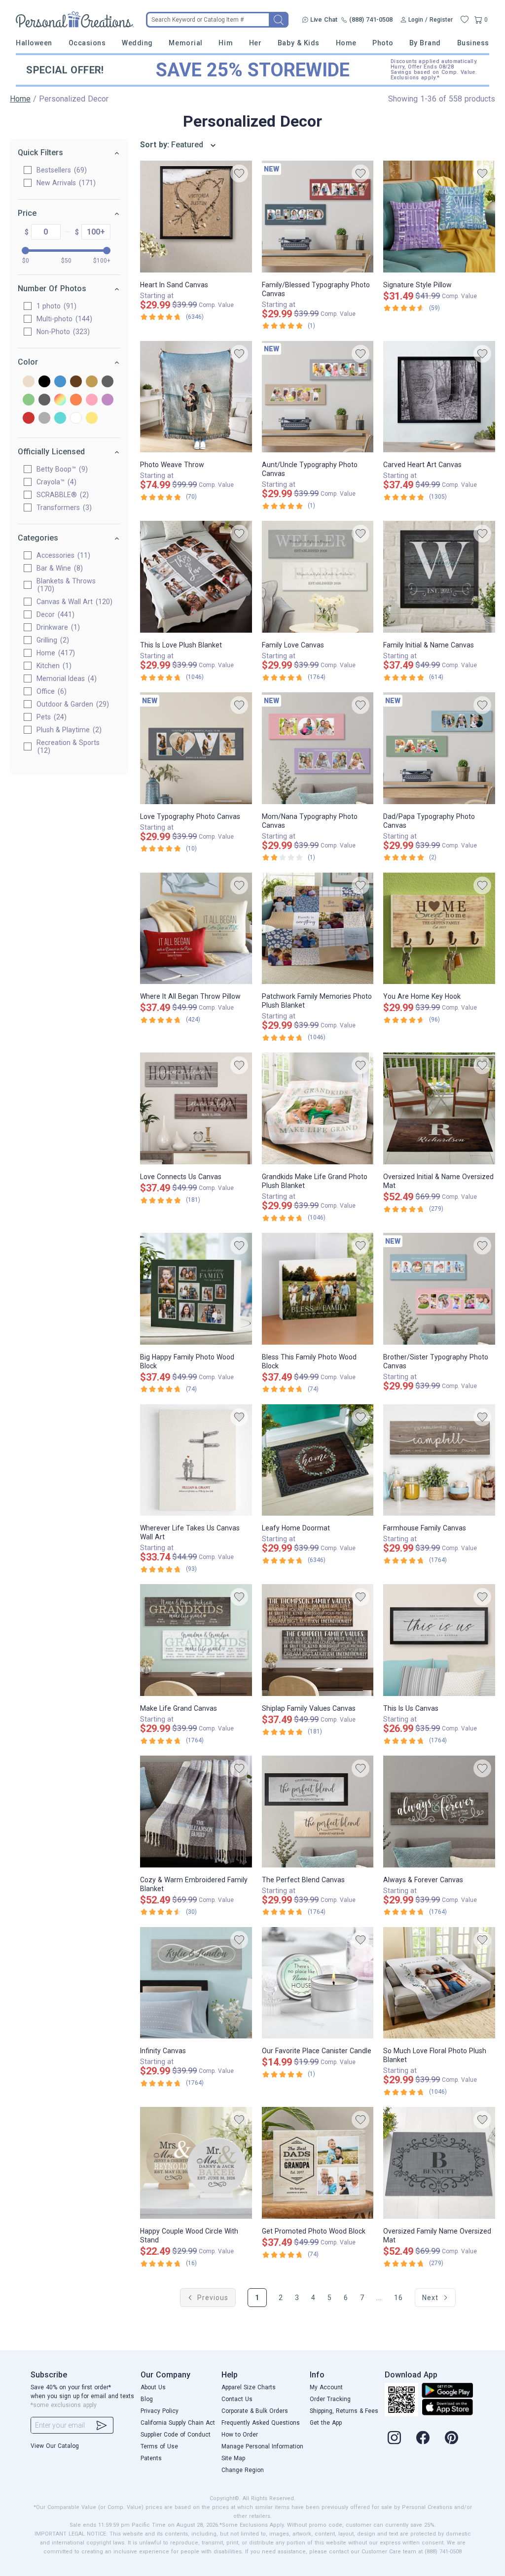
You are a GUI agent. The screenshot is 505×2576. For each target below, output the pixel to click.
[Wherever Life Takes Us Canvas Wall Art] (196, 1460)
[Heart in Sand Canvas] (196, 217)
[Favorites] (465, 20)
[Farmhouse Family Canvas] (439, 1460)
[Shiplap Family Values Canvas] (318, 1640)
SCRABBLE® (61, 495)
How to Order (240, 2435)
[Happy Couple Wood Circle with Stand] (196, 2163)
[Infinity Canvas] (196, 1983)
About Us (153, 2387)
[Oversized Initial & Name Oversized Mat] (439, 1108)
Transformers (63, 508)
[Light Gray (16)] (44, 400)
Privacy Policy (160, 2411)
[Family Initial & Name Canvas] (439, 577)
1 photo (55, 306)
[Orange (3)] (76, 400)
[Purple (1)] (108, 400)
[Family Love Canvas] (318, 577)
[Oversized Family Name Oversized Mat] (439, 2163)
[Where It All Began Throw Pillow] (196, 929)
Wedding (137, 43)
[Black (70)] (44, 382)
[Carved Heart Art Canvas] (439, 397)
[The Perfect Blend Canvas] (318, 1812)
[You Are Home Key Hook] (439, 929)
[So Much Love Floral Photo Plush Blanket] (439, 1983)
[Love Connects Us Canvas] (196, 1108)
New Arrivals (65, 183)
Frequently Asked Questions (261, 2423)
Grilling (52, 640)
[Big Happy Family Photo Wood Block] (196, 1289)
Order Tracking (330, 2399)
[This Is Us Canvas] (439, 1640)
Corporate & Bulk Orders (255, 2411)
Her (255, 43)
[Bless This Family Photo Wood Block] (318, 1289)
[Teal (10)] (60, 419)
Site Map (233, 2458)
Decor (54, 614)
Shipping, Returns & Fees (344, 2411)
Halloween (34, 43)
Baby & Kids (299, 43)
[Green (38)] (29, 400)
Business (473, 43)
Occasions (87, 43)
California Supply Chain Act (178, 2423)
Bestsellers (60, 170)
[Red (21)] (29, 419)
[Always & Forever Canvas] (439, 1812)
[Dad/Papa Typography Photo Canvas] (439, 748)
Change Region (243, 2470)
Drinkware (57, 627)
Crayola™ (55, 482)
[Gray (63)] (108, 382)
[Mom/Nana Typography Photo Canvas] (318, 748)
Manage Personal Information (262, 2446)
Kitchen (53, 666)
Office (50, 691)
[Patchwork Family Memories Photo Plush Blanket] (318, 929)
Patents (151, 2458)
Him (226, 43)
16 (398, 2298)
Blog (147, 2399)
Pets (50, 717)
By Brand (425, 43)
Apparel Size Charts (249, 2387)
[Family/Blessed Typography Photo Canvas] (318, 217)
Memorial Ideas (65, 678)
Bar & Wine (58, 568)
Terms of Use (159, 2446)
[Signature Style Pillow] (439, 217)
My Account (326, 2387)
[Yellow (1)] (92, 419)
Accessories (62, 555)
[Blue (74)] (60, 382)
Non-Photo (62, 332)
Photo (383, 43)
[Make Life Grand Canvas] (196, 1640)
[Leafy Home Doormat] (318, 1460)
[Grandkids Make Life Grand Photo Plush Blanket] (318, 1108)
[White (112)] (76, 419)
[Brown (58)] (76, 382)
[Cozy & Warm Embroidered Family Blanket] (196, 1812)
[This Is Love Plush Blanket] (196, 577)
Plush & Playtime (68, 730)
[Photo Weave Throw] (196, 397)
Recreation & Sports (68, 746)
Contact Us (237, 2399)
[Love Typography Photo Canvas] (196, 748)
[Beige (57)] (29, 382)
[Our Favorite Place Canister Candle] (318, 1983)
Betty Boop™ (61, 469)
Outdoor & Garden (72, 704)
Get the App (326, 2423)
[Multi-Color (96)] (60, 400)
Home (346, 43)
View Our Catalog (55, 2446)
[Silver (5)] (44, 419)
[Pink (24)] (92, 400)
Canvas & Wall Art (73, 602)
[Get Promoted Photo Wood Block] (318, 2163)
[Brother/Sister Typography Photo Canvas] (439, 1289)
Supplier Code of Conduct (176, 2435)
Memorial (185, 43)
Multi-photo (63, 319)
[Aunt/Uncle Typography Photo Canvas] (318, 397)
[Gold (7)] (92, 382)
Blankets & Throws (66, 585)
